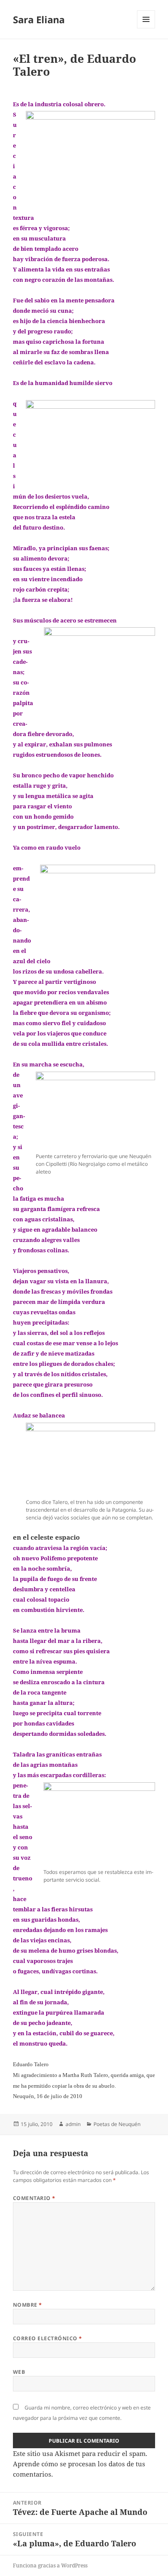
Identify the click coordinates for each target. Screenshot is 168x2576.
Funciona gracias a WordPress (50, 2565)
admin (73, 2124)
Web (19, 2372)
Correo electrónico (48, 2338)
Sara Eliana (39, 19)
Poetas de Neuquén (117, 2124)
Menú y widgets (146, 28)
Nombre (28, 2305)
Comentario (34, 2198)
